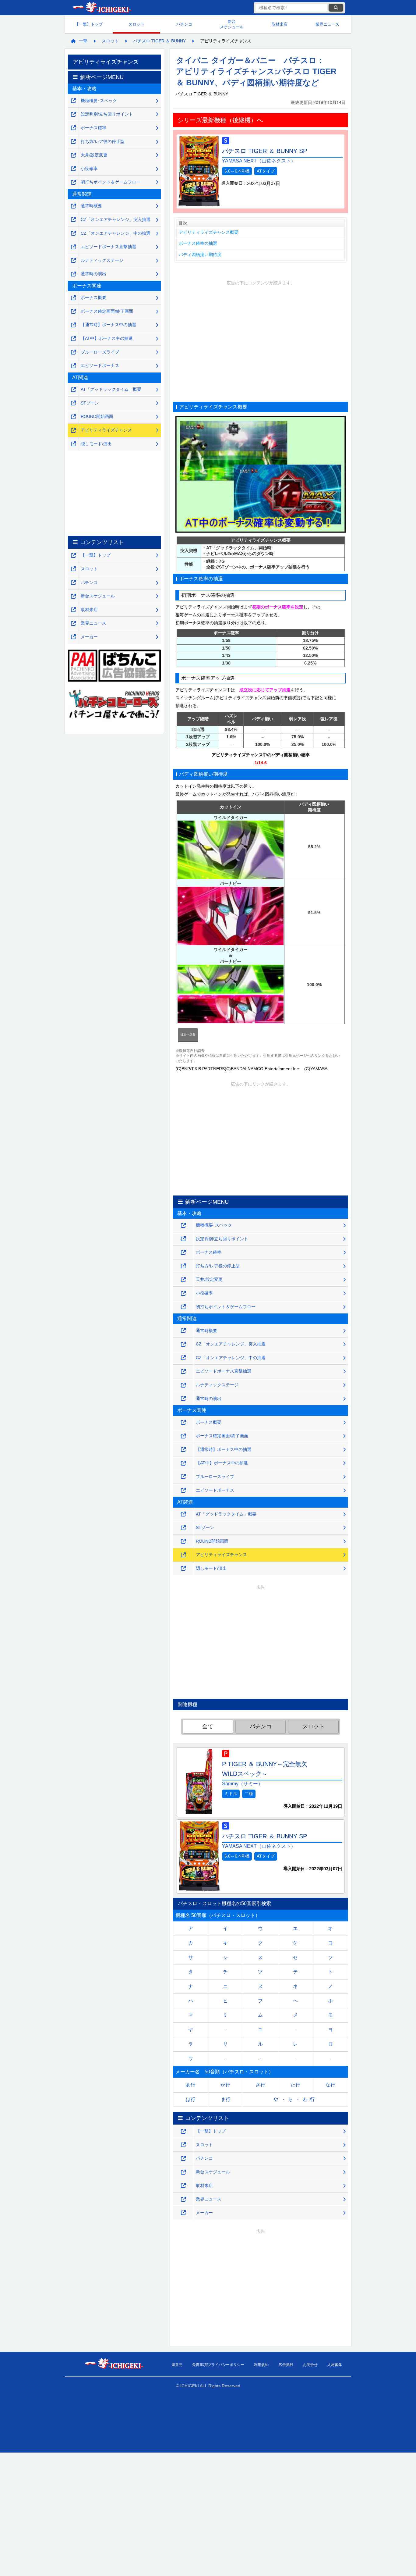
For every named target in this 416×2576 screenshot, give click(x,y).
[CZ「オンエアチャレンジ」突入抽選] (183, 1344)
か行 (225, 2085)
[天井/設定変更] (183, 1280)
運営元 (177, 2364)
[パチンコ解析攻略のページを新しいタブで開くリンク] (183, 2159)
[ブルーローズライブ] (183, 1477)
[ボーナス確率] (183, 1253)
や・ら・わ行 (295, 2099)
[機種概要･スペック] (183, 1226)
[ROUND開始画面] (183, 1541)
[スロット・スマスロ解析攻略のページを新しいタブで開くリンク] (183, 2145)
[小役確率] (183, 1293)
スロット (136, 24)
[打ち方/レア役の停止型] (183, 1266)
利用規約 (261, 2364)
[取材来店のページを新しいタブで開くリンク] (183, 2186)
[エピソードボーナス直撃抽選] (183, 1372)
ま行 (226, 2099)
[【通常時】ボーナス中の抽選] (183, 1450)
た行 (295, 2085)
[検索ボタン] (336, 8)
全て (208, 1726)
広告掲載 (286, 2364)
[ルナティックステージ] (183, 1385)
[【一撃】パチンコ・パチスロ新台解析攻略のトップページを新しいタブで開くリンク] (183, 2131)
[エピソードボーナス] (183, 1490)
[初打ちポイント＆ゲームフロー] (183, 1307)
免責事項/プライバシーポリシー (218, 2364)
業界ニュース (327, 24)
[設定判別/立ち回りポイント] (183, 1239)
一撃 (83, 41)
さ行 (260, 2085)
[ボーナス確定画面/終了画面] (183, 1436)
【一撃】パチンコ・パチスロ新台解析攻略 (101, 8)
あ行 (191, 2085)
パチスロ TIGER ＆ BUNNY (159, 41)
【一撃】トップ (89, 24)
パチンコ (184, 24)
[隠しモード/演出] (183, 1568)
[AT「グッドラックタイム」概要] (183, 1514)
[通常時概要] (183, 1331)
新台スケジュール (232, 24)
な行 (330, 2085)
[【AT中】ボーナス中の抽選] (183, 1463)
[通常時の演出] (183, 1399)
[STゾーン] (183, 1528)
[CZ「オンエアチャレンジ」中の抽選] (183, 1358)
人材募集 (335, 2364)
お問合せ (310, 2364)
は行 (191, 2099)
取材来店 (280, 24)
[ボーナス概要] (183, 1422)
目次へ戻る (188, 1034)
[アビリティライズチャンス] (183, 1555)
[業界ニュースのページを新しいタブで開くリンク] (183, 2199)
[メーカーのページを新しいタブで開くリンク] (183, 2213)
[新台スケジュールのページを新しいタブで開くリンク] (183, 2172)
